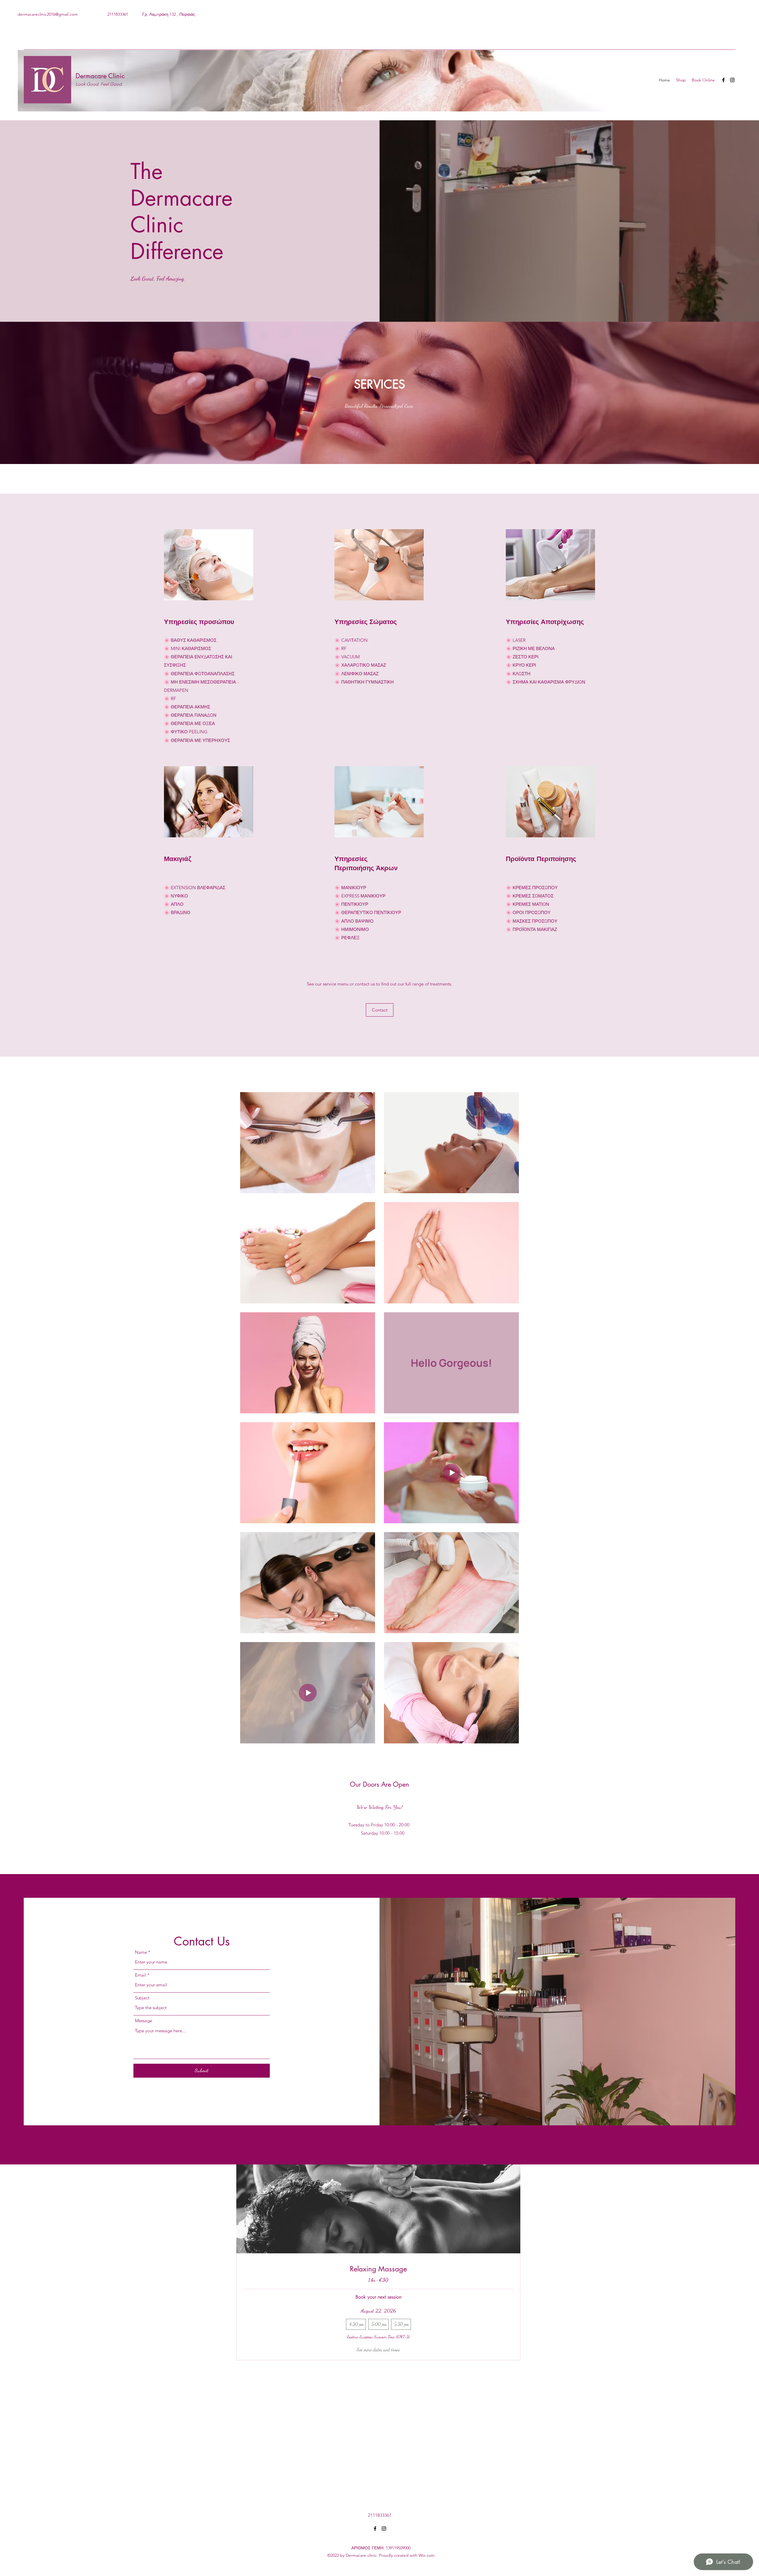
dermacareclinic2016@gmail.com (48, 14)
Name (141, 1952)
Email (141, 1975)
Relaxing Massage (378, 2269)
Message (143, 2021)
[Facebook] (723, 80)
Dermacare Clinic (100, 76)
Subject (142, 1998)
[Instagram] (732, 80)
